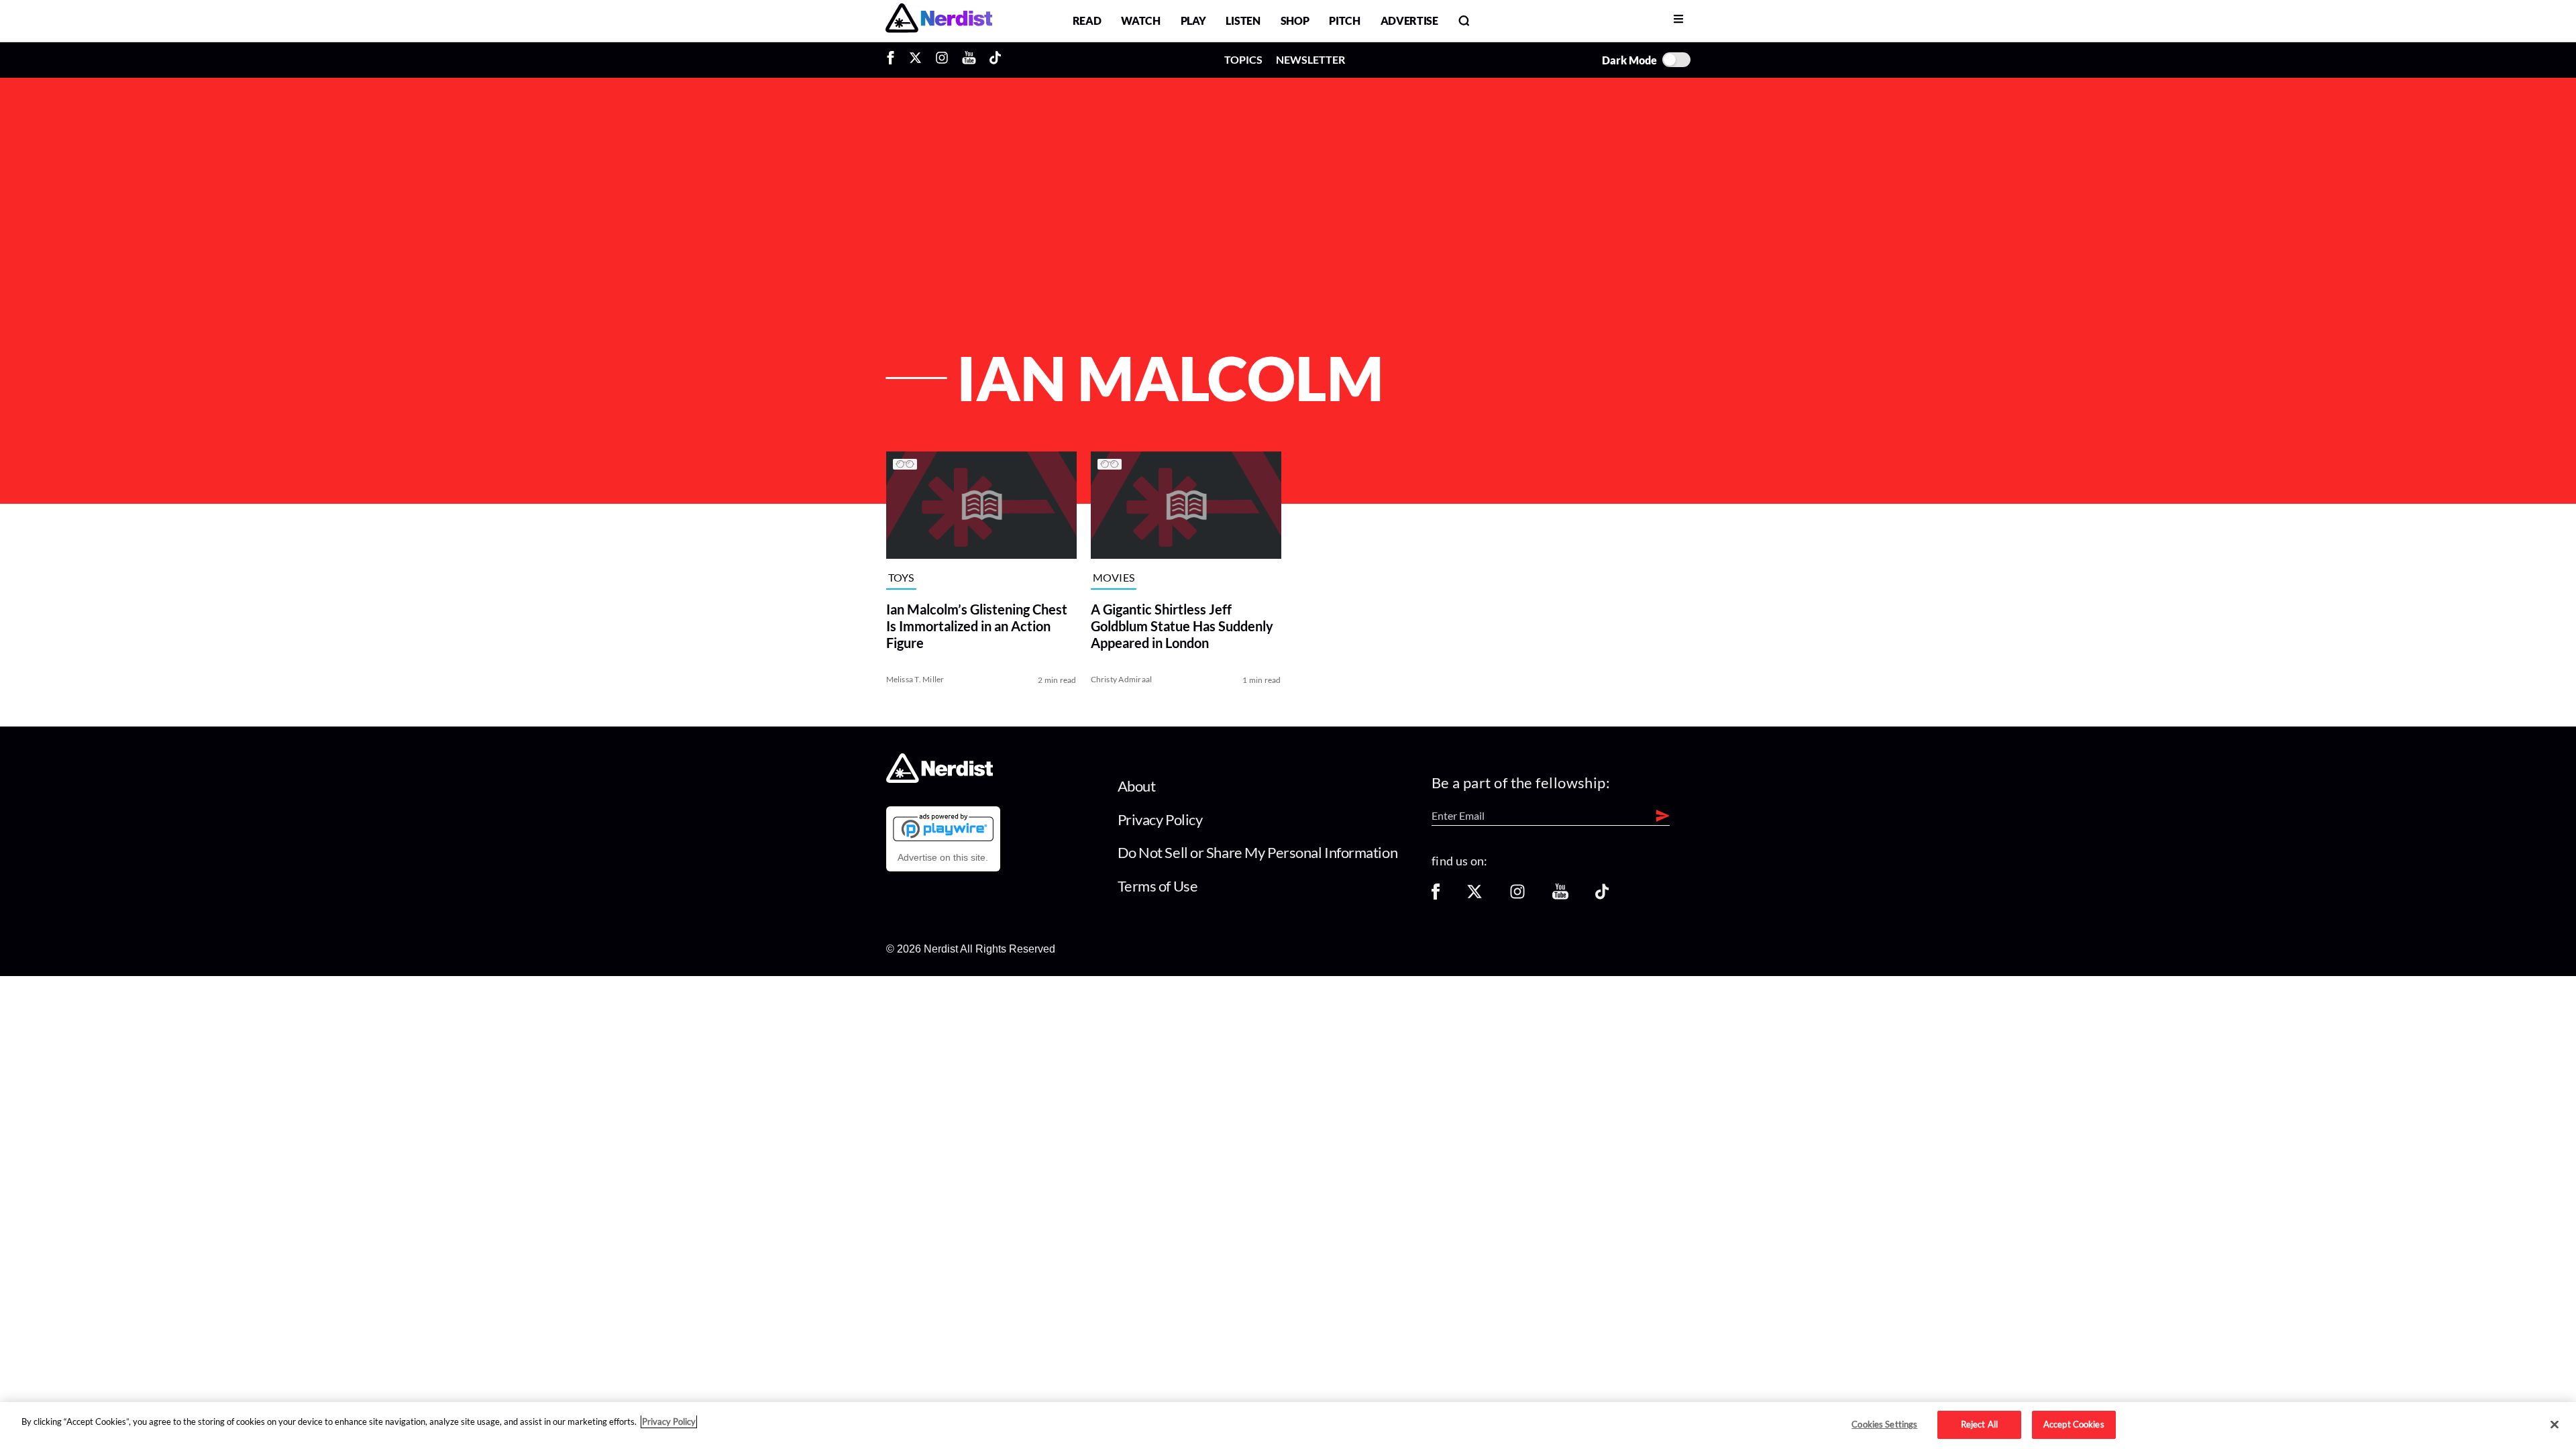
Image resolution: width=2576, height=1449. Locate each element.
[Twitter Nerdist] (915, 60)
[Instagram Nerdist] (942, 60)
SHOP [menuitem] (1295, 20)
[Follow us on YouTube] (1560, 896)
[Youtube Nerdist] (969, 60)
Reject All (1979, 1424)
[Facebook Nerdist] (894, 60)
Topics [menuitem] (1243, 59)
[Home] (940, 779)
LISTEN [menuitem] (1243, 20)
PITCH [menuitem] (1344, 20)
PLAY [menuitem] (1193, 20)
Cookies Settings (1884, 1424)
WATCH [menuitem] (1140, 20)
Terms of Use (1158, 886)
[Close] (2555, 1425)
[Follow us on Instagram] (1517, 896)
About (1137, 786)
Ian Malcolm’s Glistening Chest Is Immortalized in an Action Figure (977, 626)
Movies (1114, 578)
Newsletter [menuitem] (1310, 59)
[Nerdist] (939, 20)
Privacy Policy (1160, 819)
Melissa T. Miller (915, 679)
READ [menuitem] (1087, 20)
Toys (901, 578)
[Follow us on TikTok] (1602, 896)
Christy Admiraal (1122, 679)
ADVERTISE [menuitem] (1409, 20)
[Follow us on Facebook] (1436, 896)
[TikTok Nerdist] (995, 60)
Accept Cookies (2074, 1424)
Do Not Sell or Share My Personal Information (1258, 852)
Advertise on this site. (943, 857)
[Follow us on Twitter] (1474, 896)
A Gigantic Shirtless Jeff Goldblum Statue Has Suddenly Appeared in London (1182, 626)
